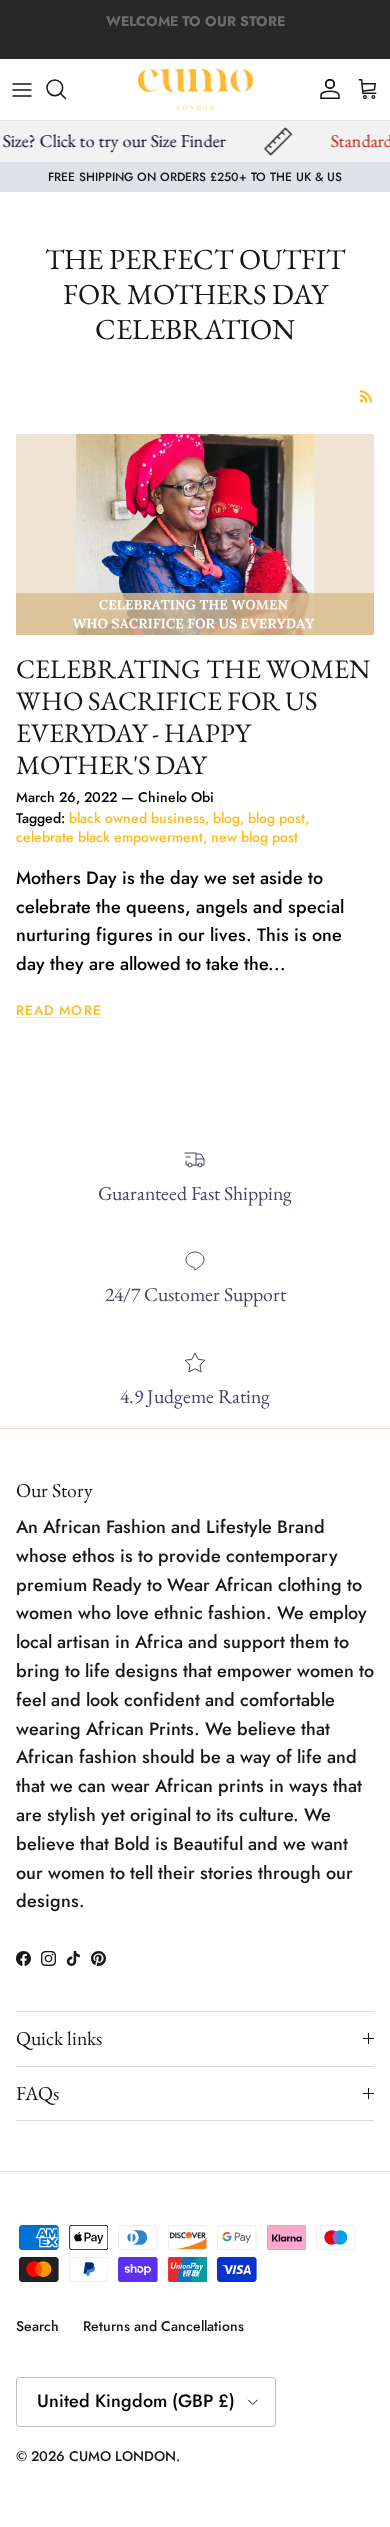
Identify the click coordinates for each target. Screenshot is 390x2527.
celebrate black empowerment (109, 837)
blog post (276, 818)
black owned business (137, 818)
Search (37, 2326)
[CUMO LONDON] (195, 89)
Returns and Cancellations (163, 2326)
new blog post (254, 837)
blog (226, 818)
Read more (59, 1010)
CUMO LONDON (122, 2456)
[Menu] (22, 89)
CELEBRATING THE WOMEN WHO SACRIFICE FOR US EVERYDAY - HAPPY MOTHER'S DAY (193, 716)
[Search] (66, 89)
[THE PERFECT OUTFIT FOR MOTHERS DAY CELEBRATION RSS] (366, 396)
